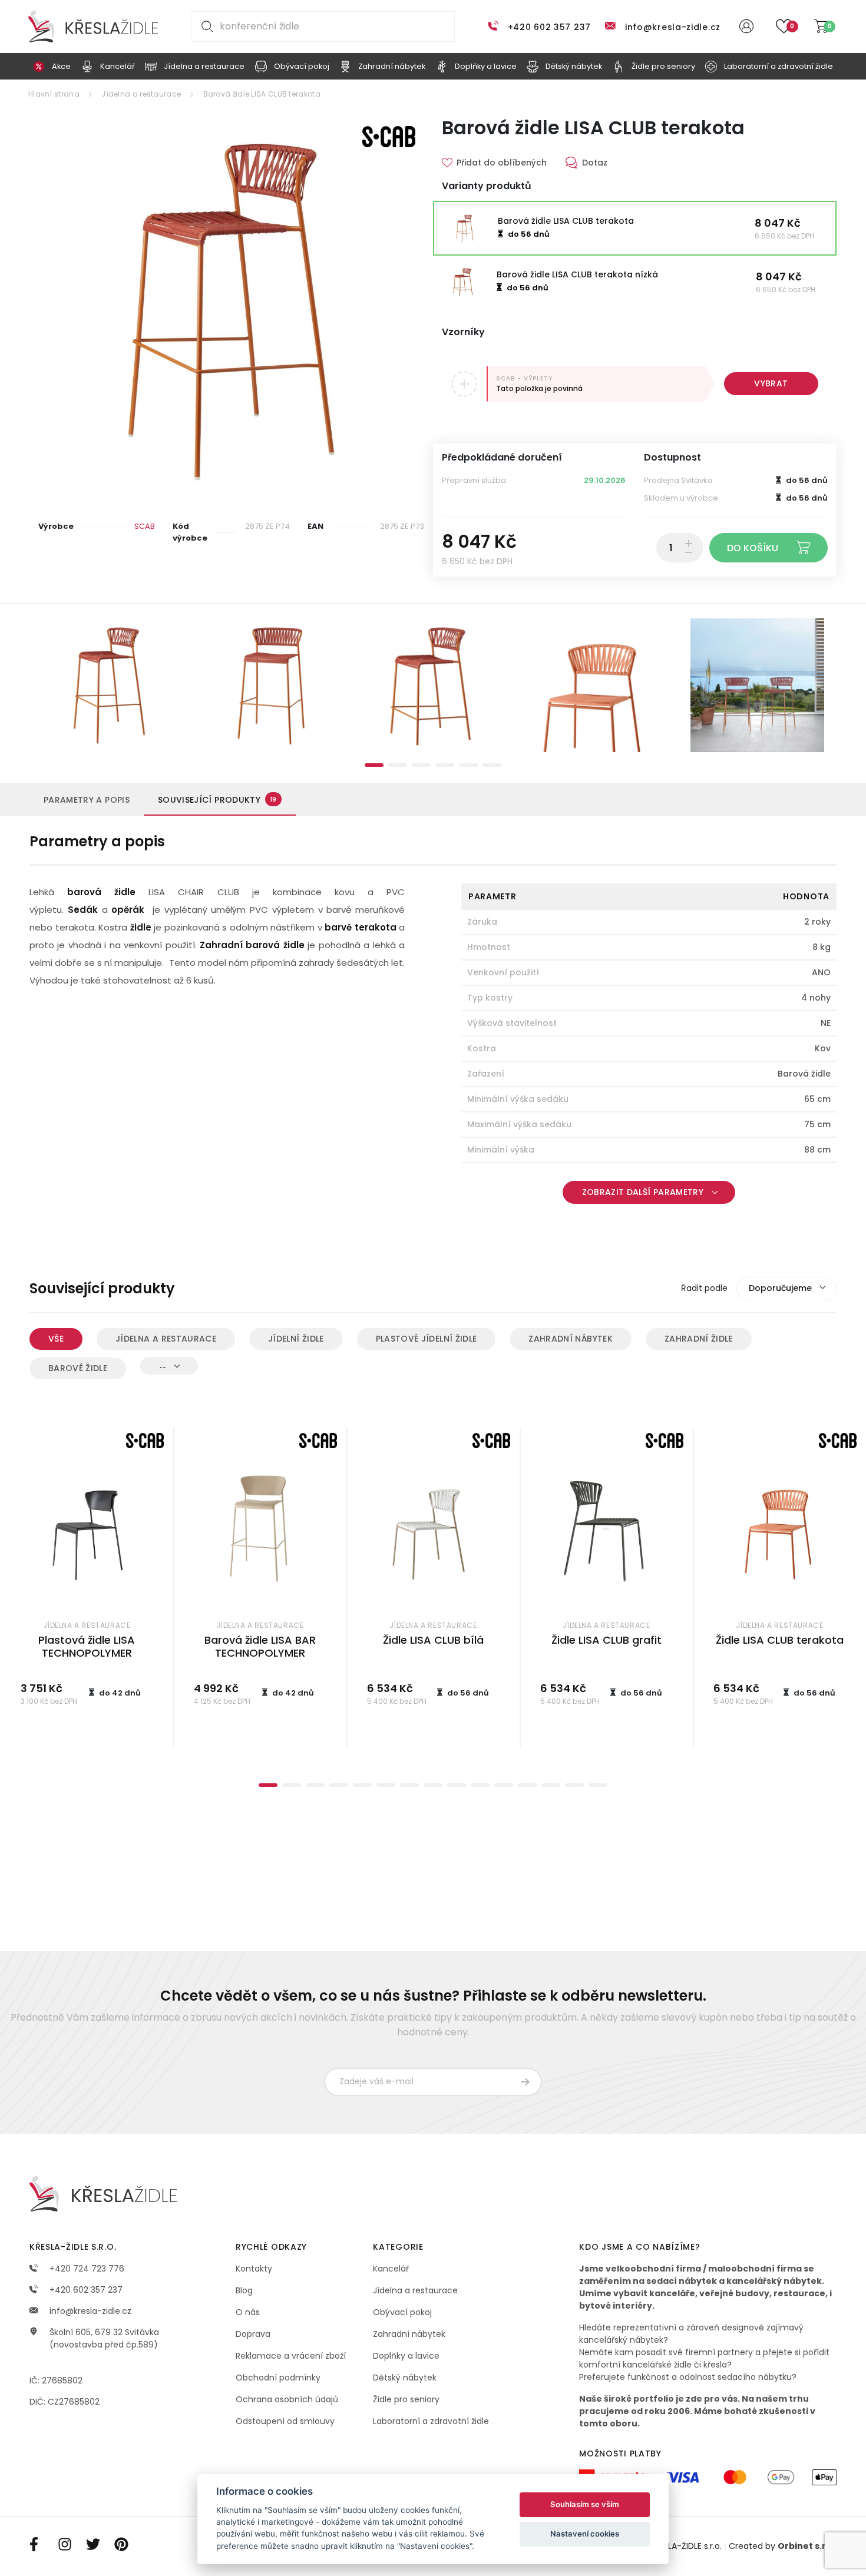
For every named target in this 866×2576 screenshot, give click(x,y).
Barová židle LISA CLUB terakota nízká (577, 274)
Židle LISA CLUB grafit (606, 1640)
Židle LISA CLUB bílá (433, 1640)
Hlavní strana (54, 94)
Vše (56, 1339)
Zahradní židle (699, 1339)
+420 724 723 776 (86, 2269)
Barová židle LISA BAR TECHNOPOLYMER (260, 1647)
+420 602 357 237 (549, 27)
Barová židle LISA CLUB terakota (262, 94)
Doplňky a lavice (406, 2356)
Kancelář (391, 2269)
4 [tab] (445, 765)
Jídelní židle (296, 1339)
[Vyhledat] (205, 27)
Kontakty (254, 2269)
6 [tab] (492, 765)
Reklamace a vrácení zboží (291, 2356)
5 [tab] (468, 765)
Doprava (253, 2334)
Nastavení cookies (585, 2534)
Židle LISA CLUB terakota (780, 1640)
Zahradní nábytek (571, 1339)
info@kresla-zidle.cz (673, 27)
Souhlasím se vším (585, 2504)
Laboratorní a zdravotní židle (431, 2421)
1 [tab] (374, 765)
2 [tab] (398, 765)
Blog (244, 2290)
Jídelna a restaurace (141, 94)
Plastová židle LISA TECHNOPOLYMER (87, 1647)
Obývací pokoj (402, 2312)
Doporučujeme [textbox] (780, 1288)
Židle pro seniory (406, 2399)
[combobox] (786, 1289)
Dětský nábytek (405, 2378)
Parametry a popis (87, 800)
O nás (248, 2312)
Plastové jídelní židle (427, 1339)
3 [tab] (421, 765)
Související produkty (217, 800)
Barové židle (78, 1368)
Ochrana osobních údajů (287, 2399)
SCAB (145, 526)
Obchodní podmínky (278, 2378)
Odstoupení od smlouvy (285, 2421)
